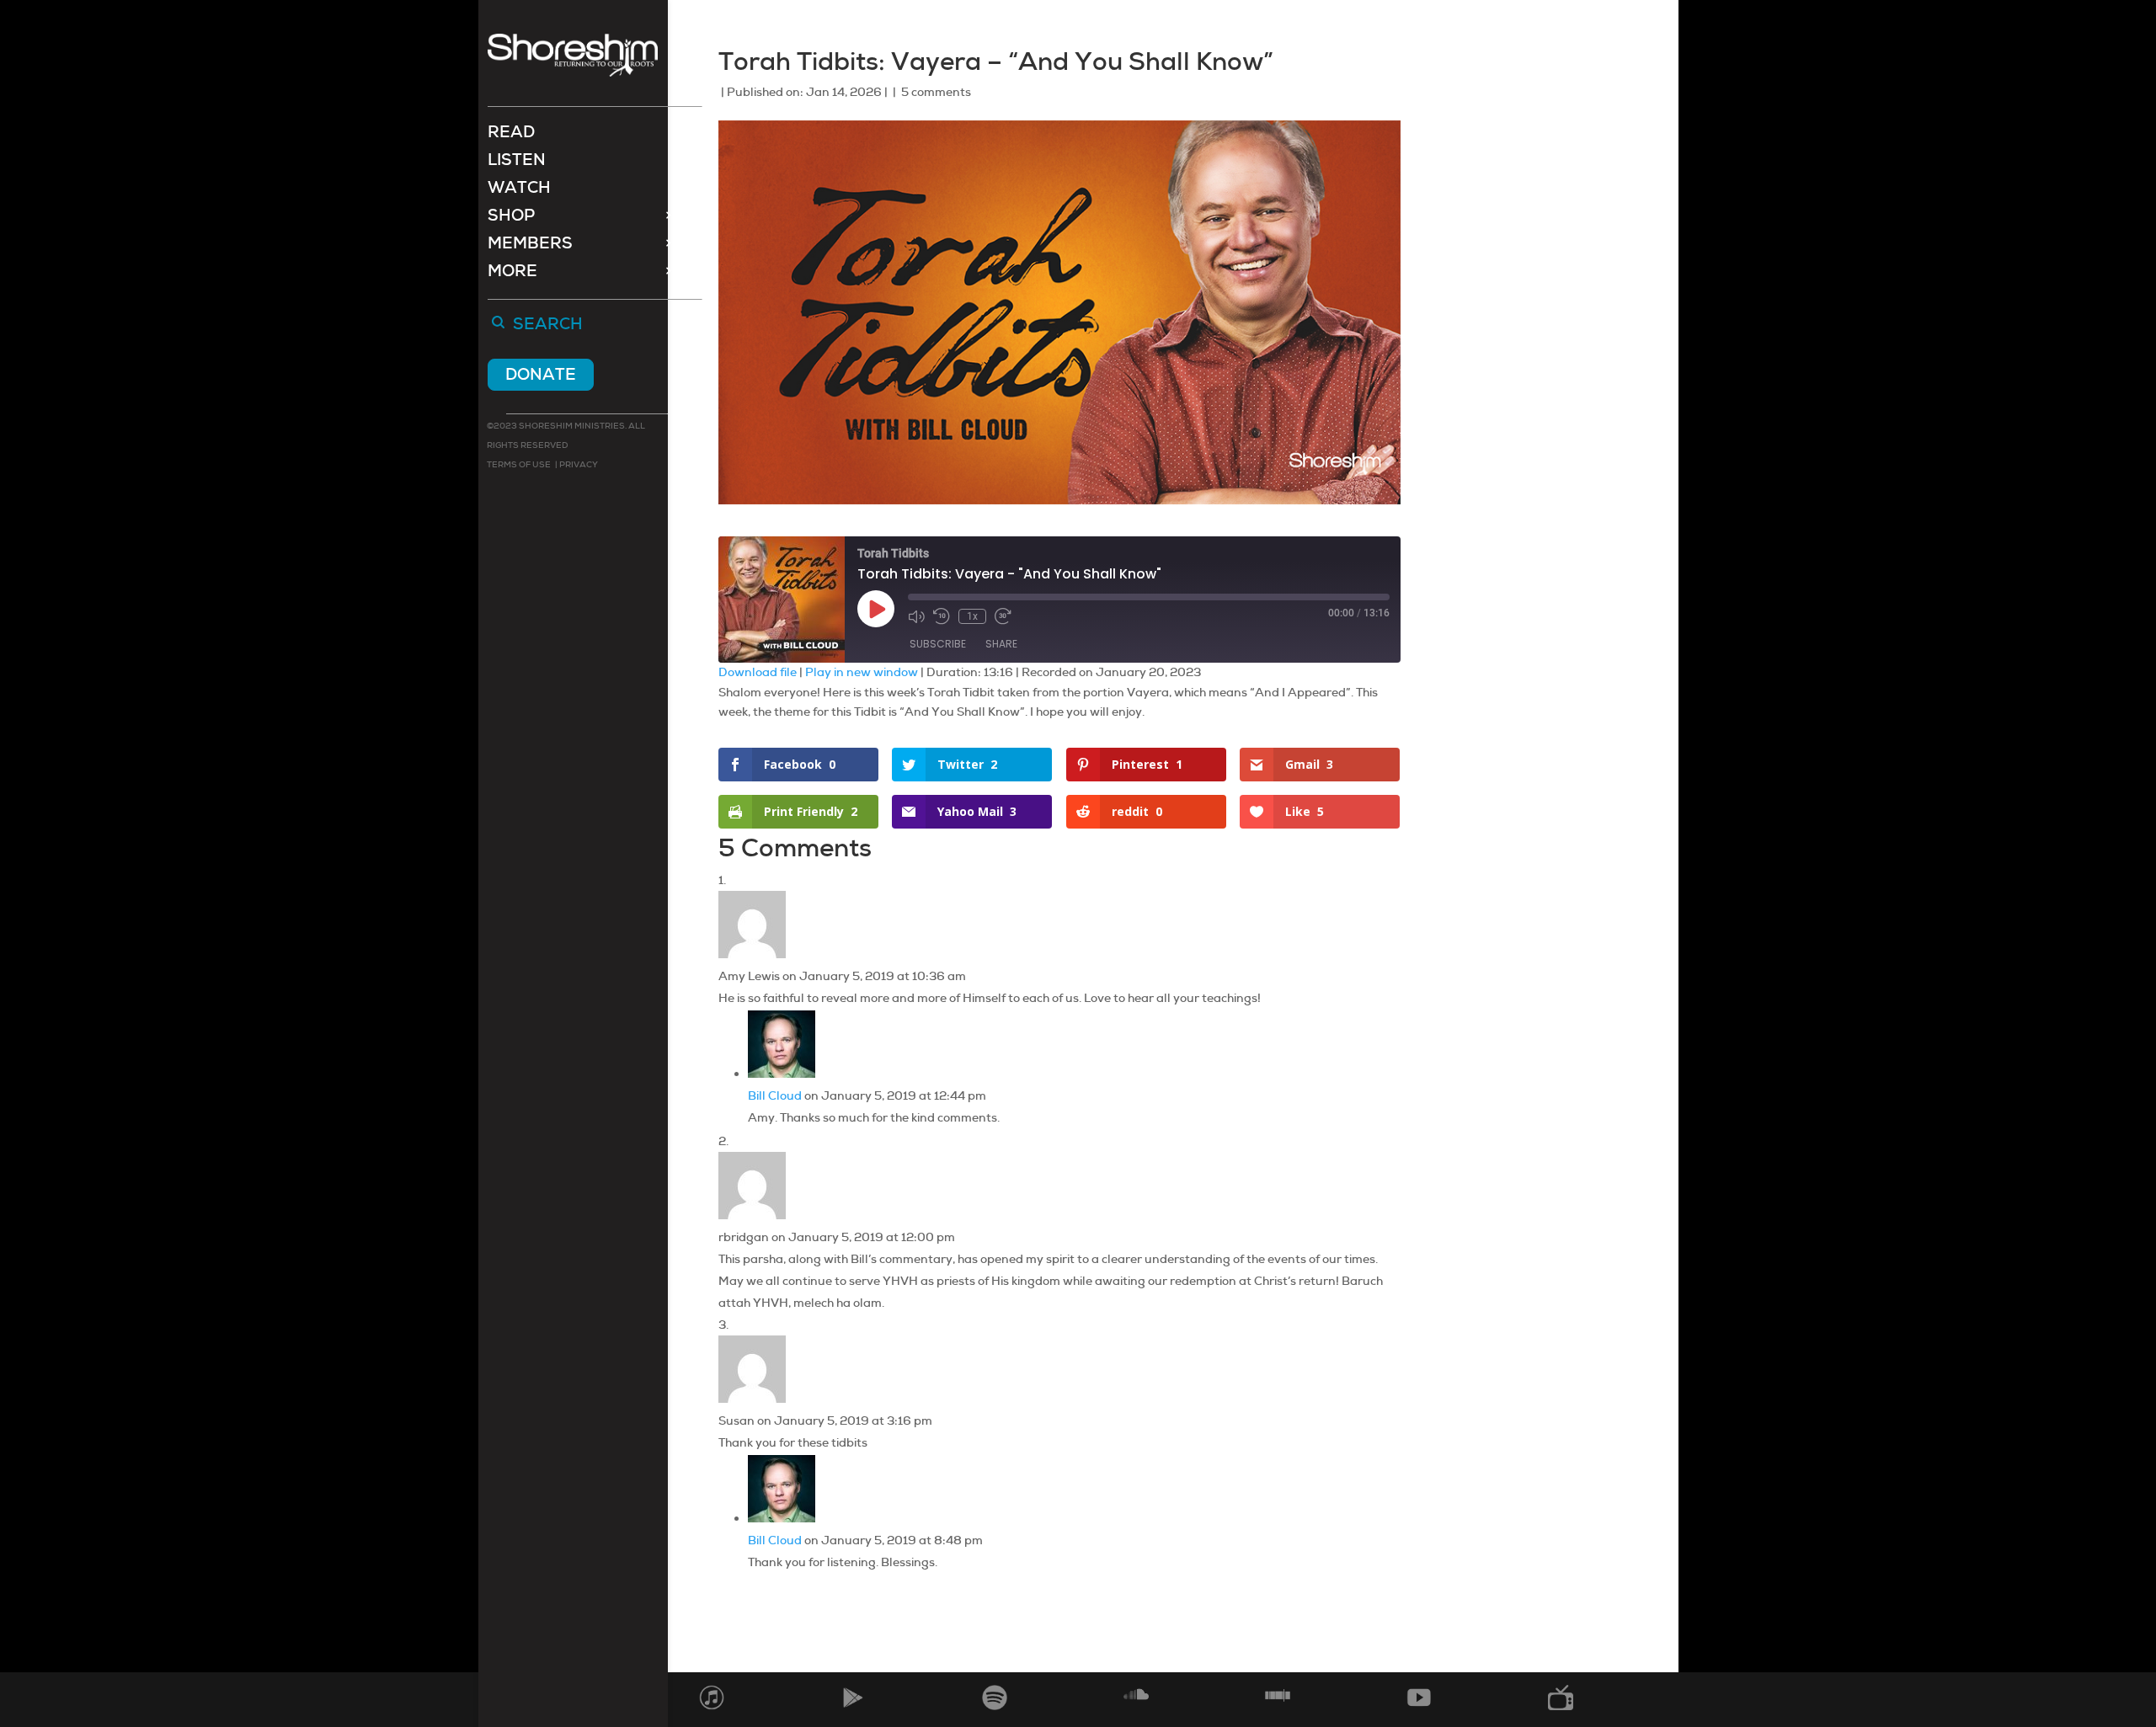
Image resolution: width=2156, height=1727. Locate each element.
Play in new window (862, 672)
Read (511, 134)
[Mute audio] (916, 616)
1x (972, 616)
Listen (517, 162)
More (512, 273)
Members (530, 245)
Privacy (578, 464)
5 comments (936, 92)
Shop (511, 218)
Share (1001, 644)
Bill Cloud (775, 1095)
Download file (758, 672)
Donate (541, 374)
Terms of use (519, 464)
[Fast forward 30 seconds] (1003, 616)
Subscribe (938, 644)
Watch (519, 190)
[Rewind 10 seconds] (942, 616)
